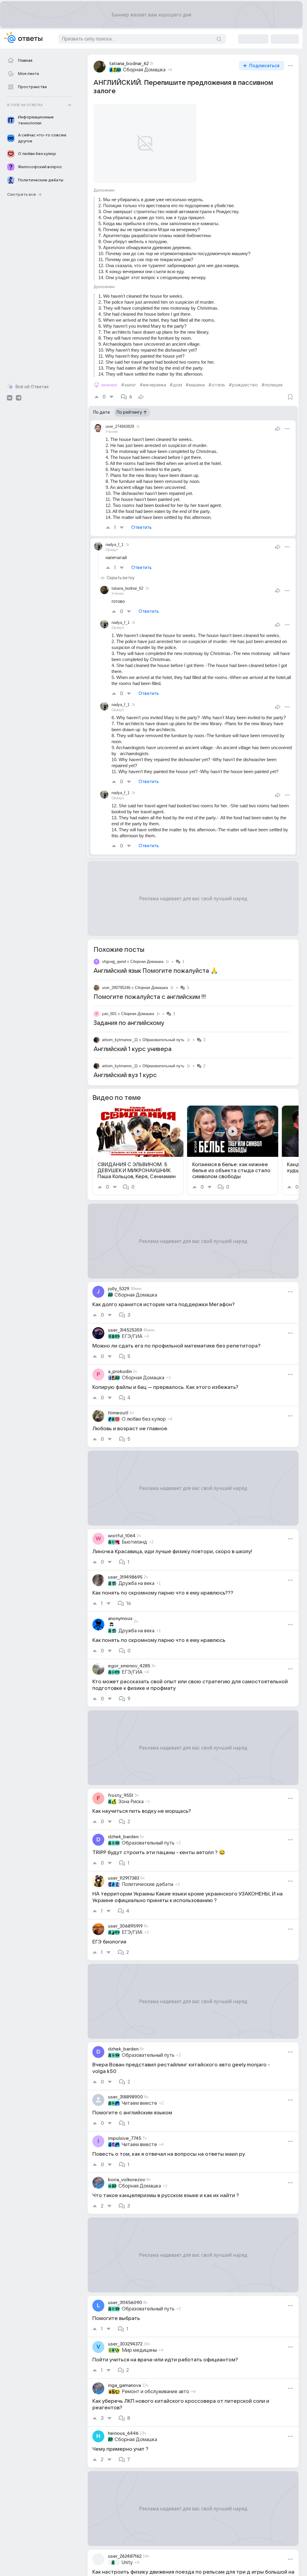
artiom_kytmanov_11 (120, 1033)
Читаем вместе (139, 2096)
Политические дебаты (148, 1877)
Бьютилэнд (134, 1535)
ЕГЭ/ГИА (132, 1329)
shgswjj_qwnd (114, 954)
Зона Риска (131, 1794)
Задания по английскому (129, 1016)
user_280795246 (116, 980)
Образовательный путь (163, 1033)
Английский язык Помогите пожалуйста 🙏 (156, 964)
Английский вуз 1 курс (125, 1068)
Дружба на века (136, 1576)
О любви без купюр (144, 1412)
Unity (127, 2555)
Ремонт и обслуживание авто (155, 2384)
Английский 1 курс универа (133, 1042)
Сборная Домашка (144, 70)
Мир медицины (139, 2343)
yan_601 (109, 1007)
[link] (138, 1143)
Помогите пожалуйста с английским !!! (150, 990)
